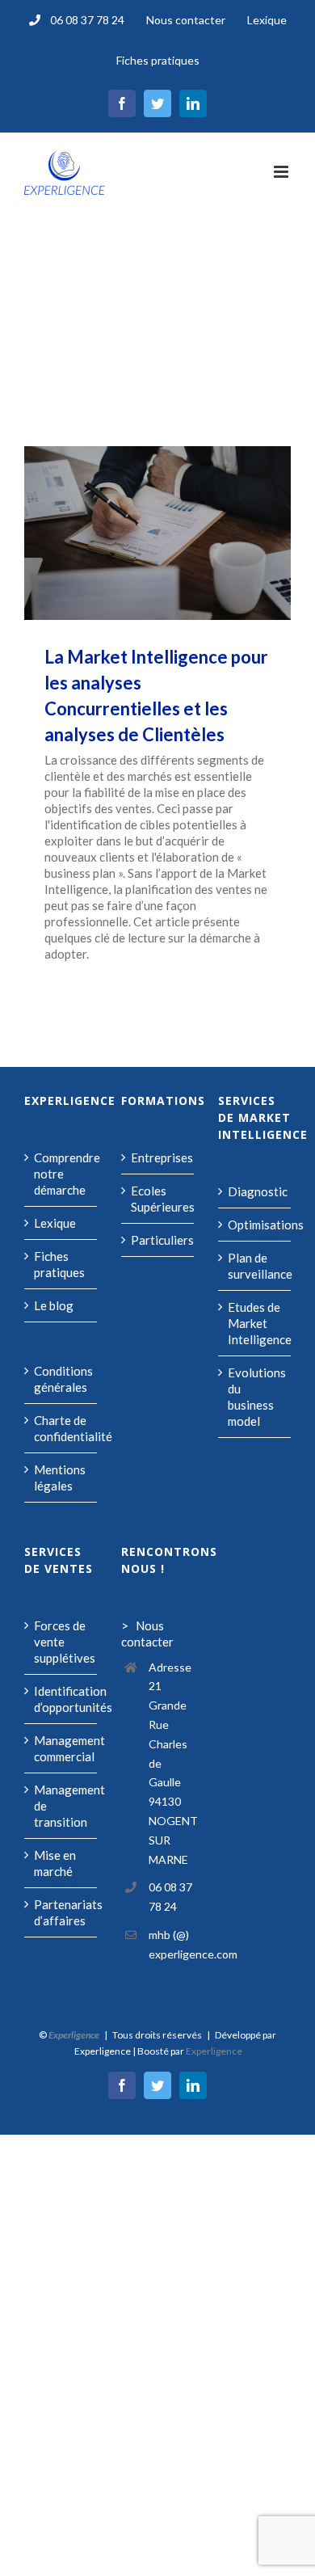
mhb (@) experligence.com (171, 1944)
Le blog (54, 1305)
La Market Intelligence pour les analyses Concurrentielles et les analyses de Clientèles (135, 533)
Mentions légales (60, 1478)
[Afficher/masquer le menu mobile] (282, 172)
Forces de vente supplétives (61, 1642)
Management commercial (61, 1748)
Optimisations (255, 1225)
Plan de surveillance (255, 1266)
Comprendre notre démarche (61, 1174)
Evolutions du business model (255, 1397)
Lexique (55, 1223)
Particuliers (158, 1240)
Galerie (181, 533)
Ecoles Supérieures (158, 1199)
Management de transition (61, 1806)
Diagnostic (255, 1191)
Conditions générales (61, 1379)
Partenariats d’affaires (61, 1912)
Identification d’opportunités (61, 1699)
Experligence (214, 2051)
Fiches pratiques (59, 1264)
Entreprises (158, 1157)
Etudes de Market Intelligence (255, 1323)
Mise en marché (55, 1863)
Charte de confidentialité (61, 1428)
